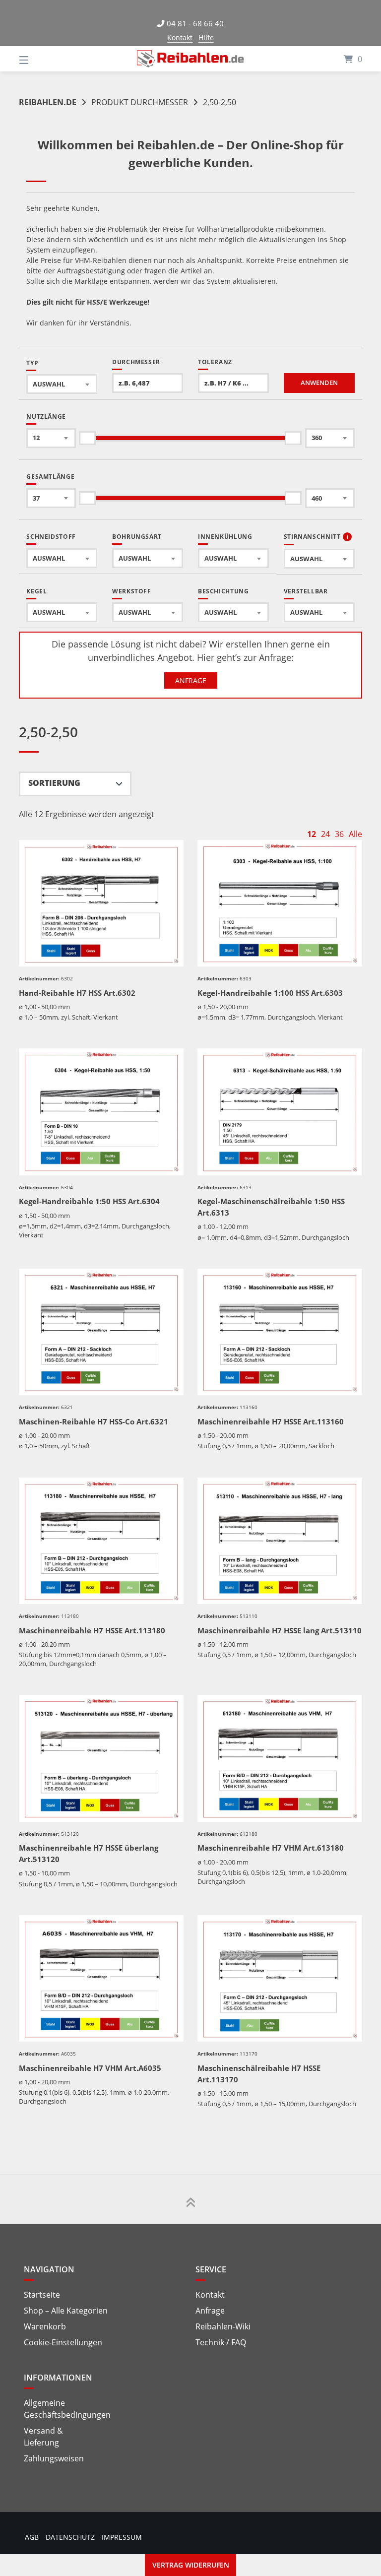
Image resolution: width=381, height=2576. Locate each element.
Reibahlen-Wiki (223, 2326)
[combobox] (62, 384)
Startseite (42, 2295)
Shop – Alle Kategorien (66, 2311)
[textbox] (62, 384)
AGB (32, 2537)
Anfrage (191, 680)
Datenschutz (70, 2537)
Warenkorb (45, 2326)
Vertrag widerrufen (191, 2565)
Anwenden (319, 383)
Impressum (122, 2537)
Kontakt (180, 37)
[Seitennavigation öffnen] (41, 59)
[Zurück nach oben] (190, 2199)
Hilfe (206, 37)
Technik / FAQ (221, 2342)
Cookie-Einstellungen (63, 2342)
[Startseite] (190, 59)
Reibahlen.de (48, 102)
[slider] (88, 438)
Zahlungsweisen (54, 2458)
